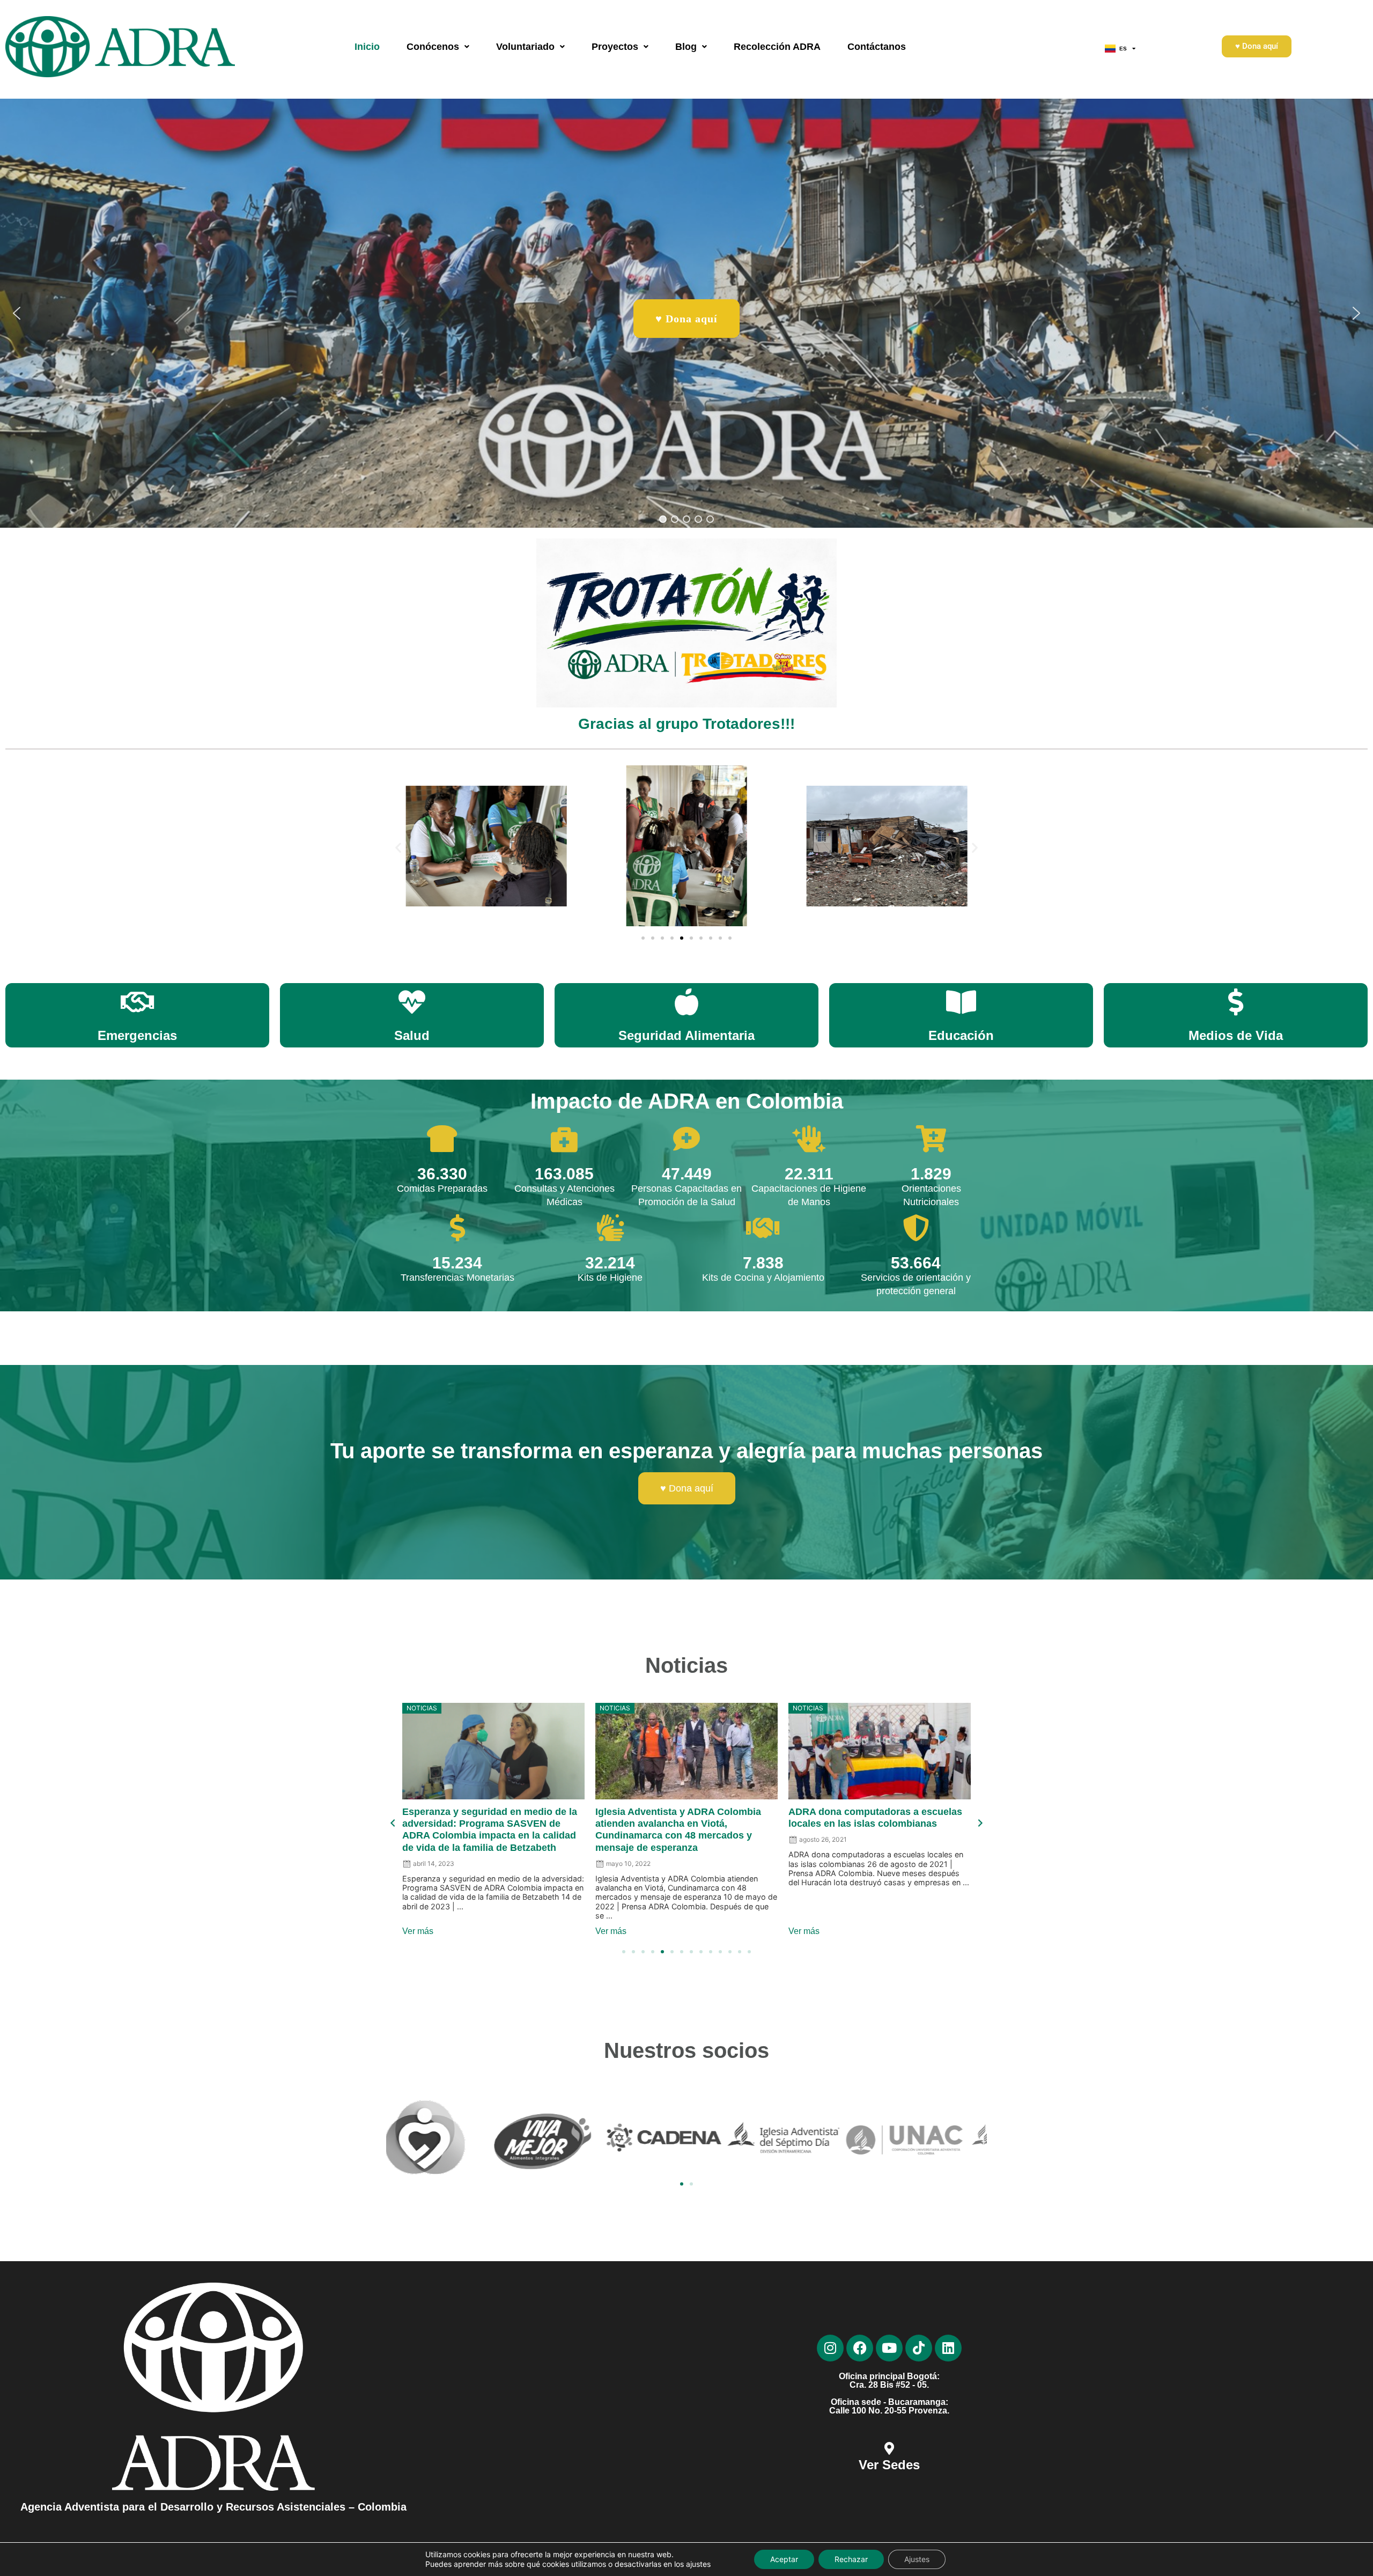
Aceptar (784, 2559)
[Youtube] (889, 2348)
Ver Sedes (889, 2465)
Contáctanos (877, 47)
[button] (438, 47)
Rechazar (851, 2559)
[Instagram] (830, 2348)
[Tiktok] (919, 2348)
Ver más (418, 1931)
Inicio (367, 47)
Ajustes (917, 2559)
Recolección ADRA (777, 47)
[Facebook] (860, 2348)
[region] (686, 313)
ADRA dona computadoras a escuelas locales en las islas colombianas (489, 1818)
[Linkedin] (948, 2348)
